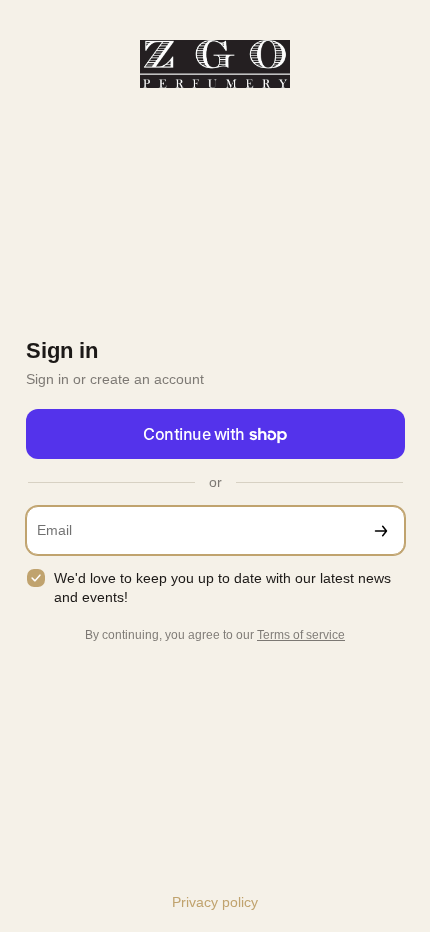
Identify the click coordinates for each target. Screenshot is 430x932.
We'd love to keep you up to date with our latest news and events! (222, 587)
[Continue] (381, 530)
